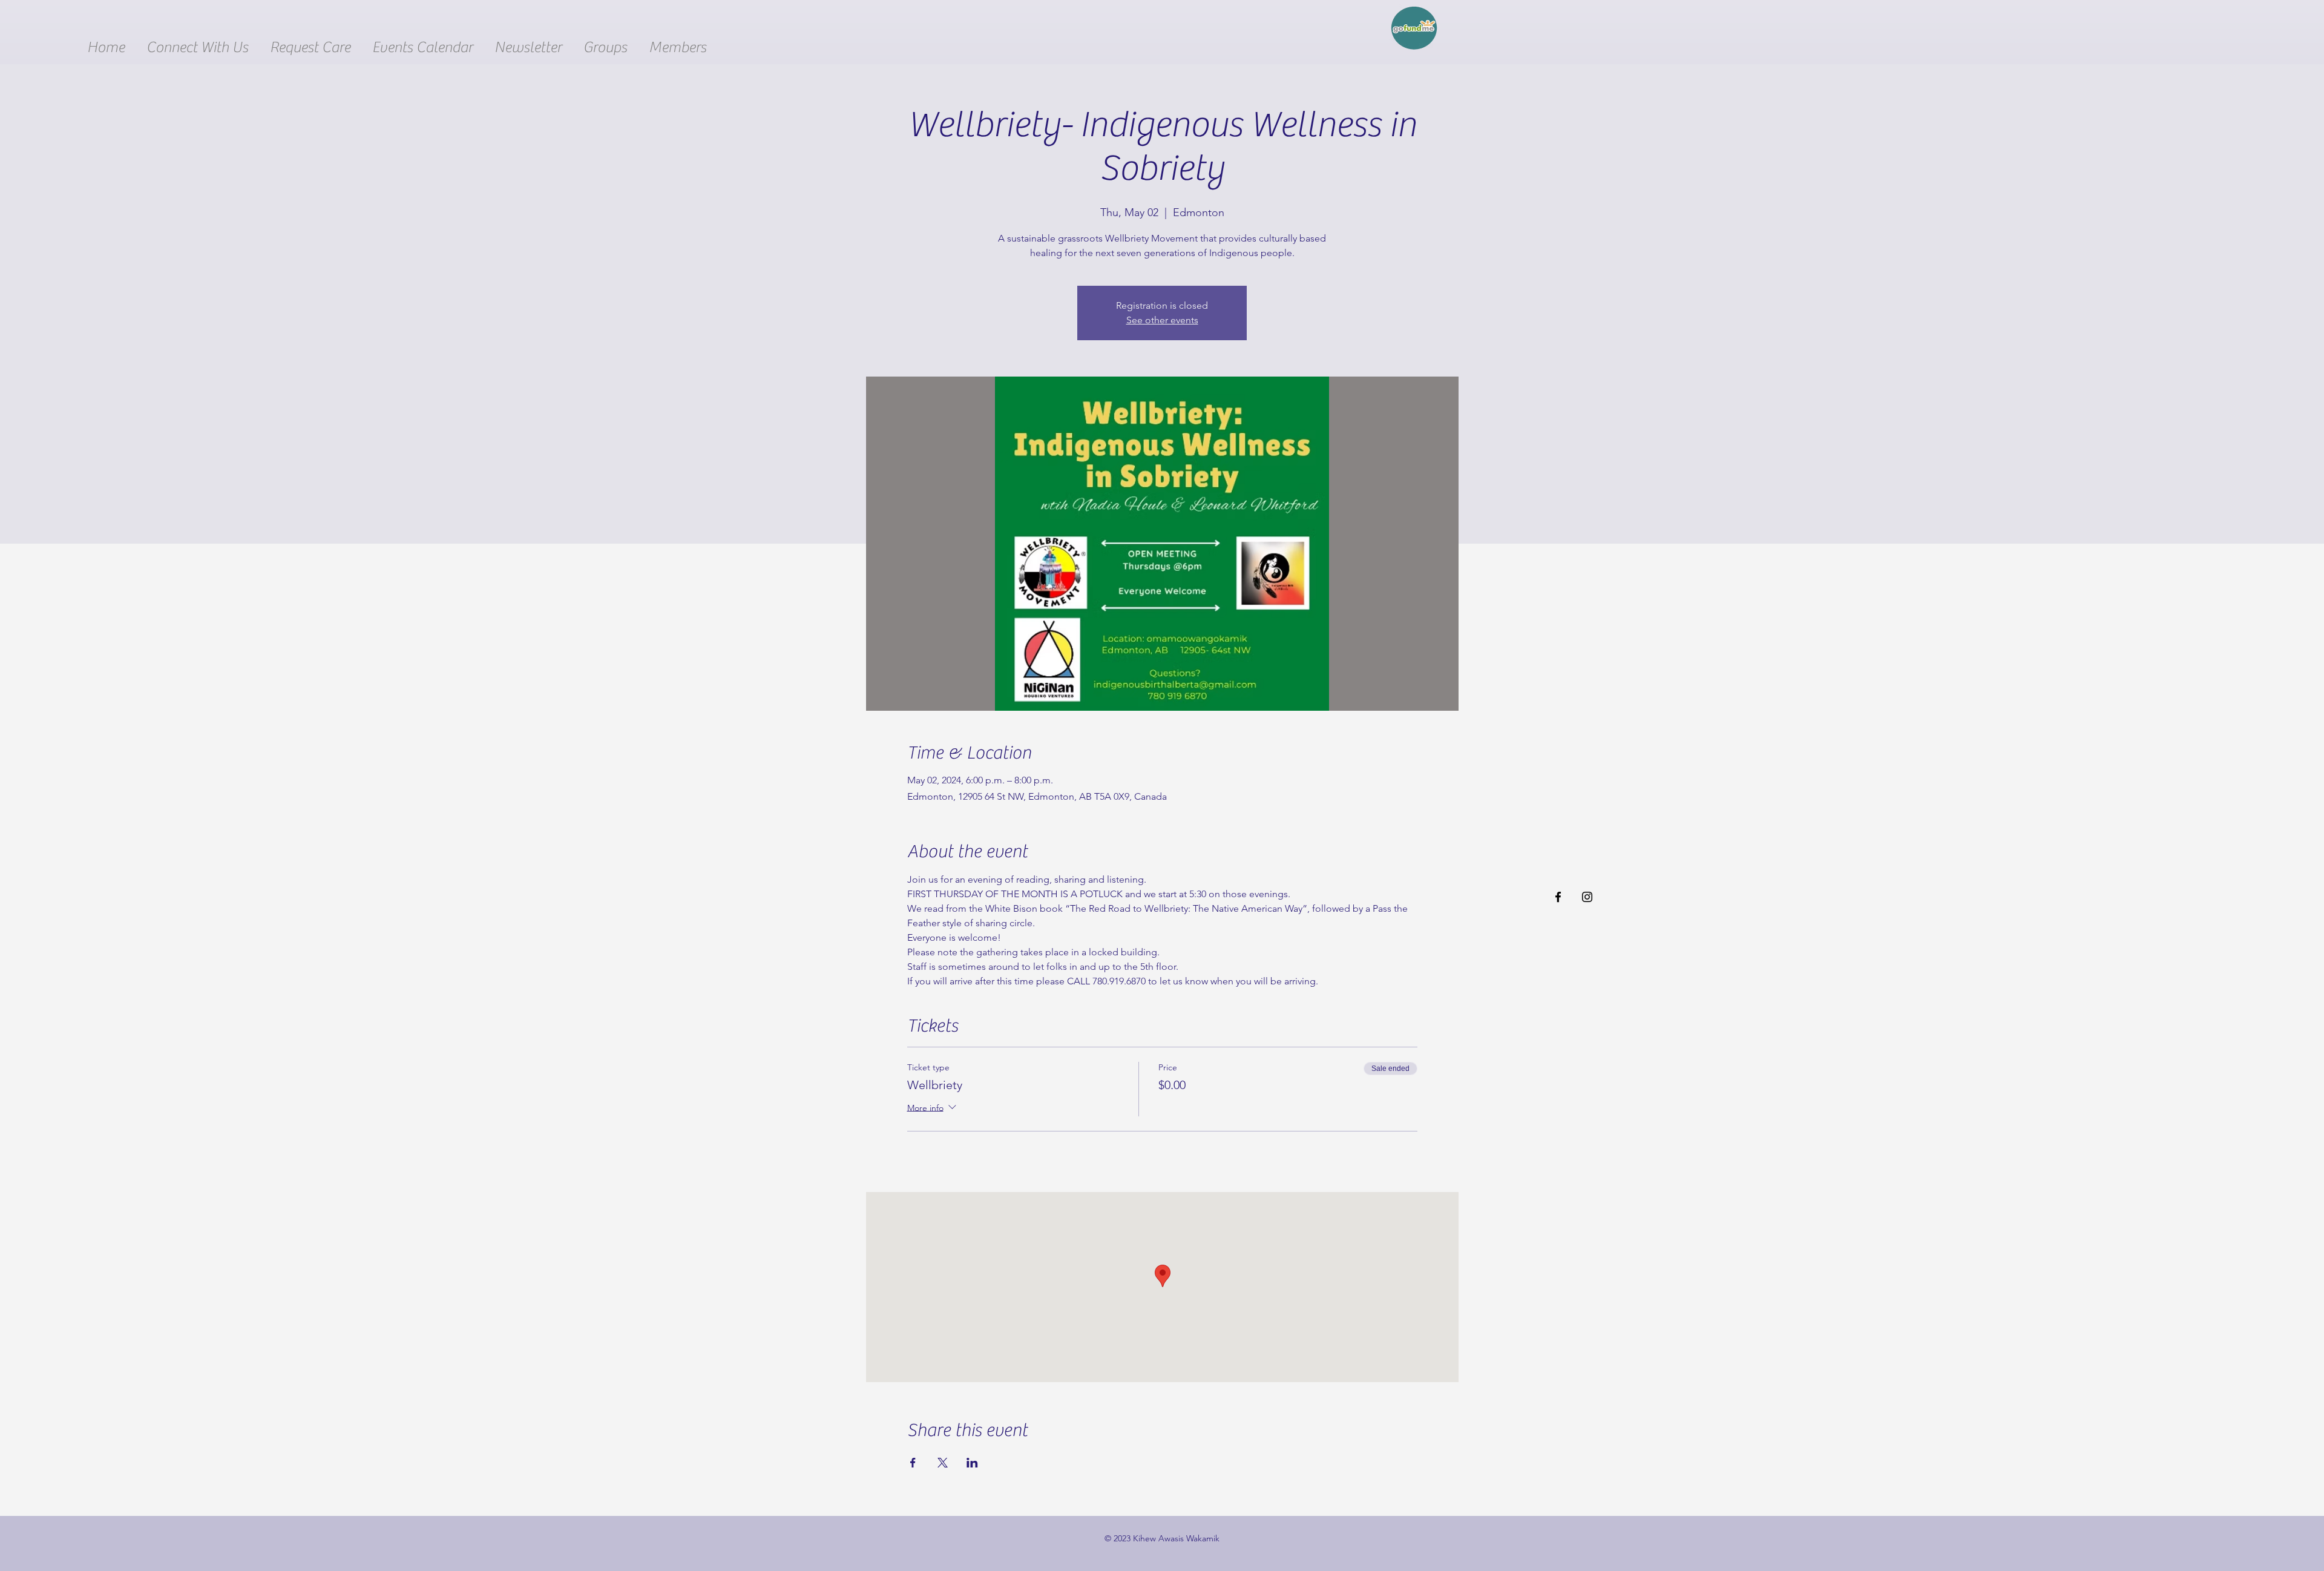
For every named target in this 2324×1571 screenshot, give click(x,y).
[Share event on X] (943, 1463)
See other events (1162, 320)
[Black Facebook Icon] (1558, 897)
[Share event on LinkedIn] (972, 1463)
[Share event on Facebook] (913, 1463)
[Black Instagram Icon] (1587, 897)
